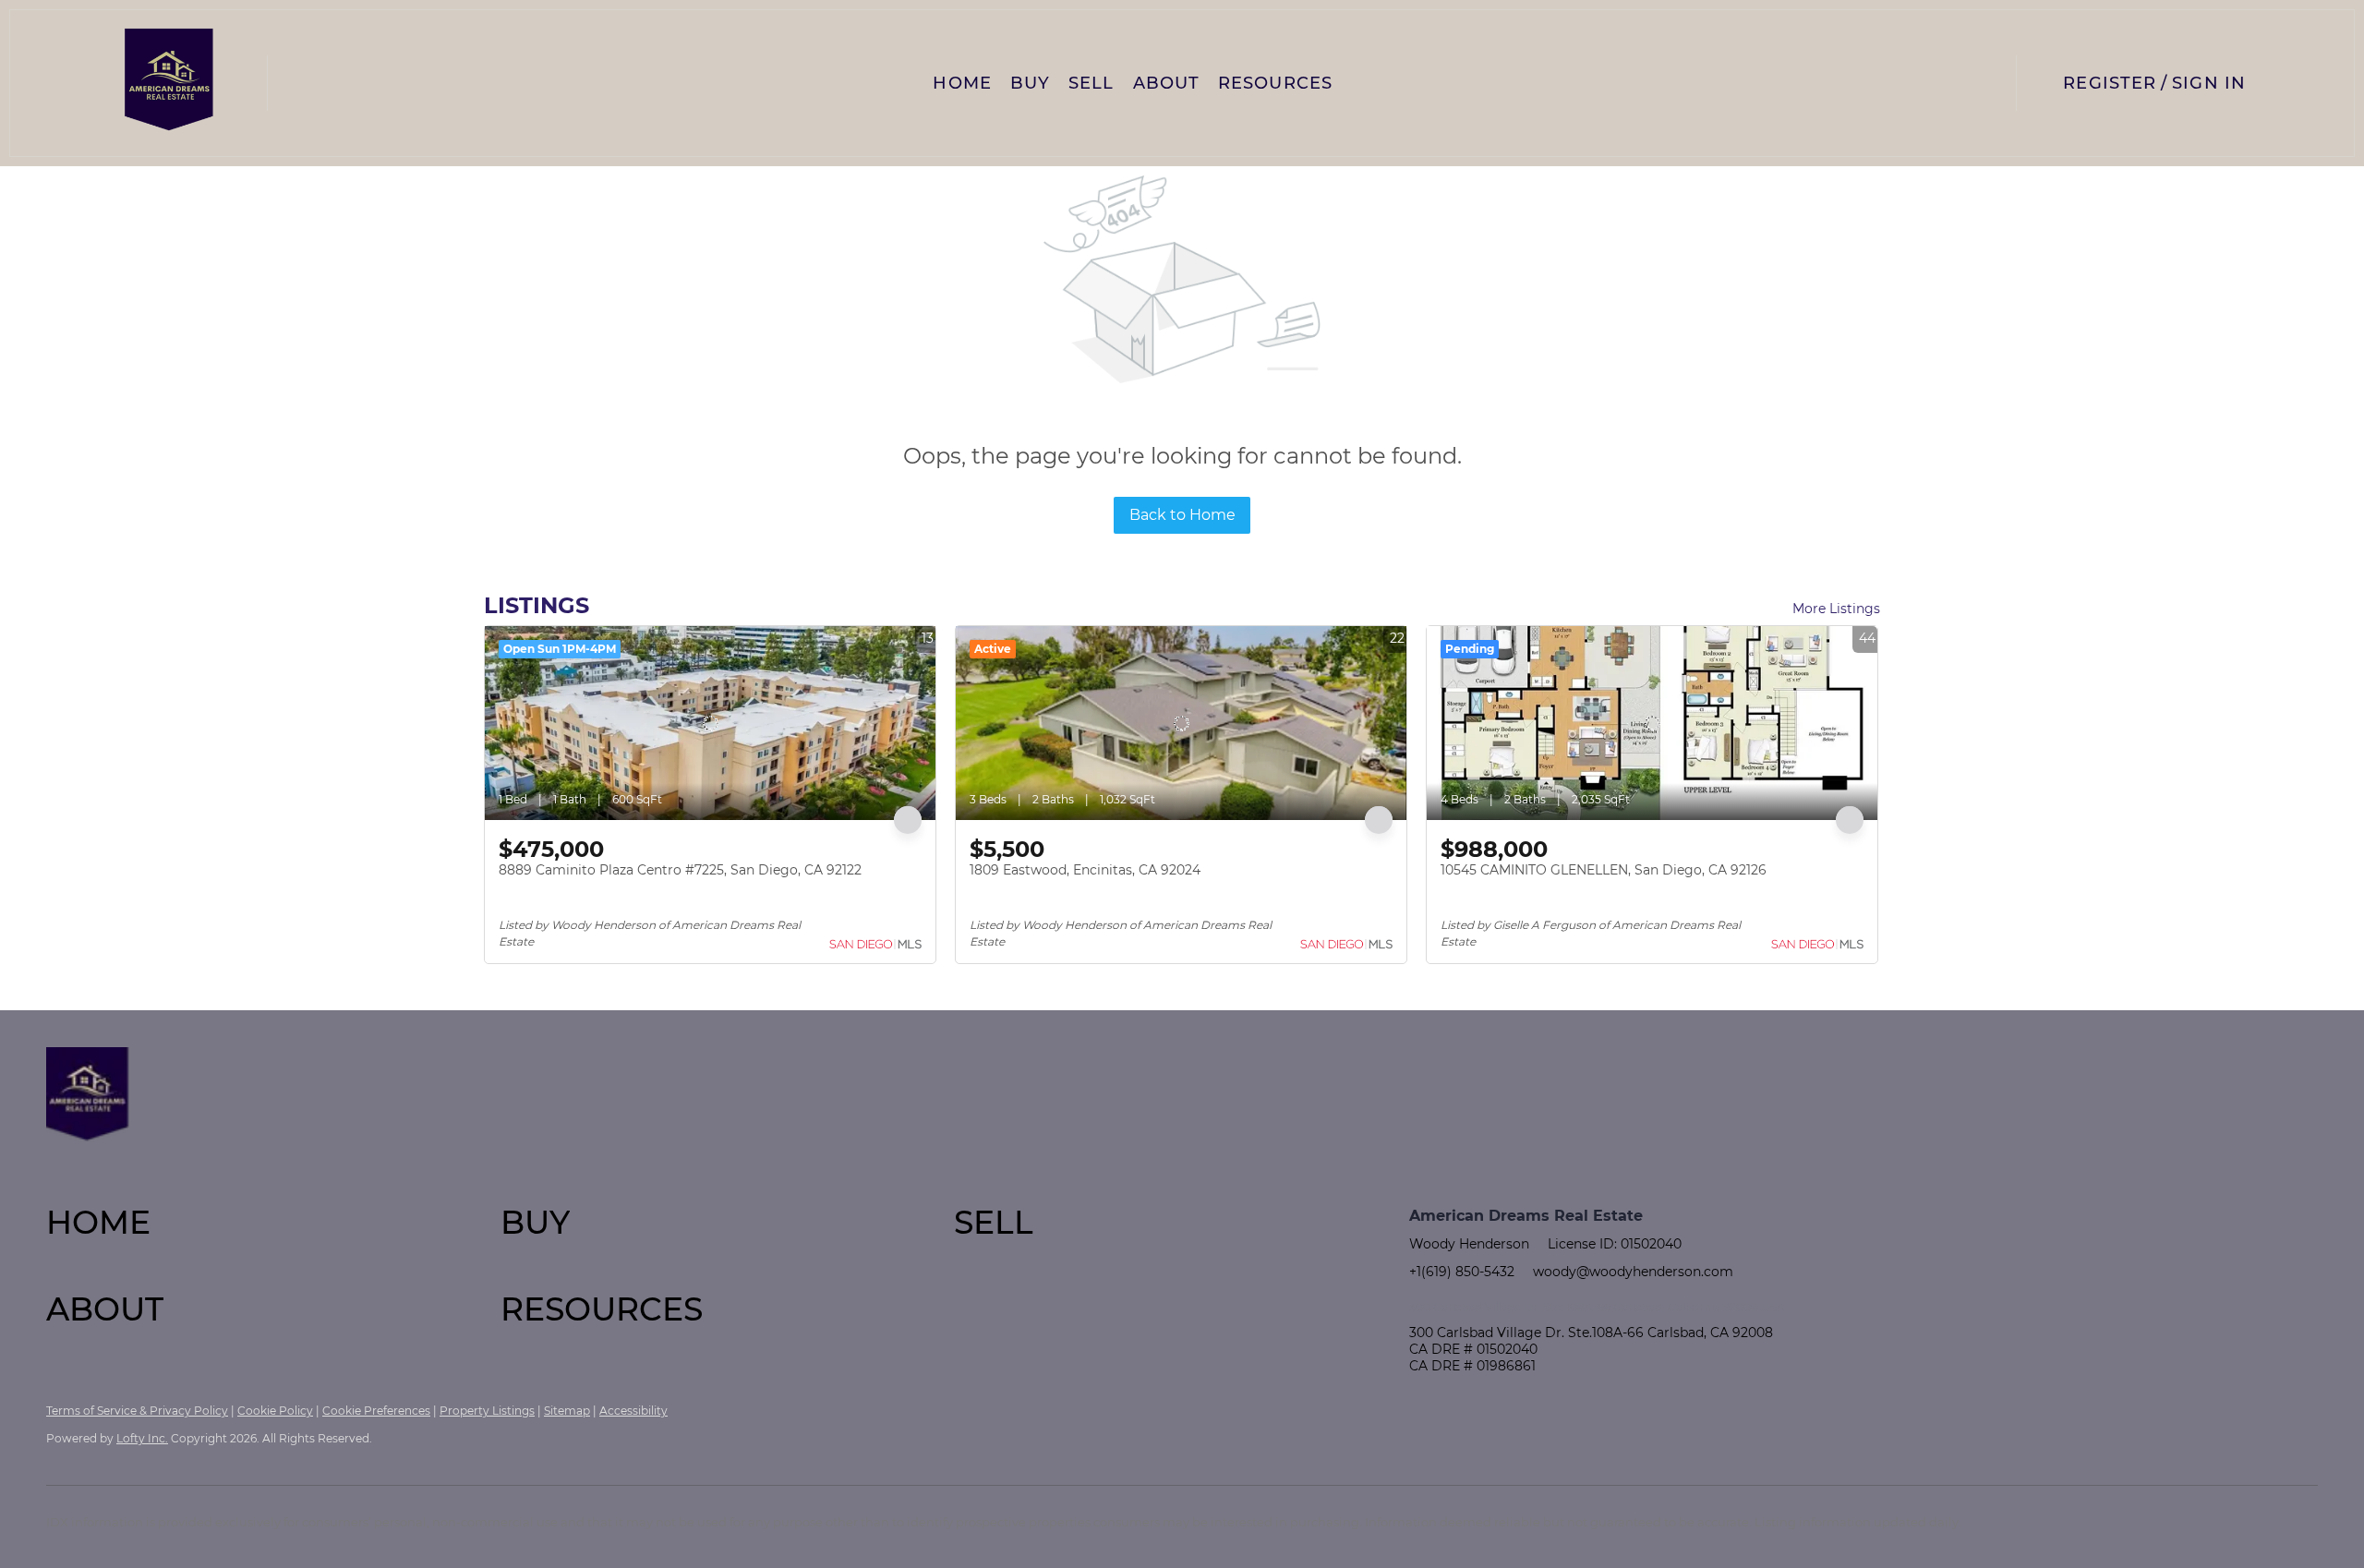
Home (962, 83)
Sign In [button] (2209, 83)
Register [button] (2110, 83)
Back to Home (1182, 515)
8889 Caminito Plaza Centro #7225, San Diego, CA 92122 (680, 870)
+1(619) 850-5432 (1462, 1272)
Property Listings (487, 1411)
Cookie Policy (275, 1411)
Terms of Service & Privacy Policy (137, 1411)
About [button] (1167, 83)
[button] (169, 83)
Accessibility (633, 1411)
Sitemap (567, 1411)
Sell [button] (1091, 83)
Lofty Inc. (142, 1438)
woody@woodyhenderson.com (1633, 1272)
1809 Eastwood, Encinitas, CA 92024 (1085, 870)
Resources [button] (1275, 83)
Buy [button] (1030, 83)
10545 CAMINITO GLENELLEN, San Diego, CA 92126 (1604, 870)
